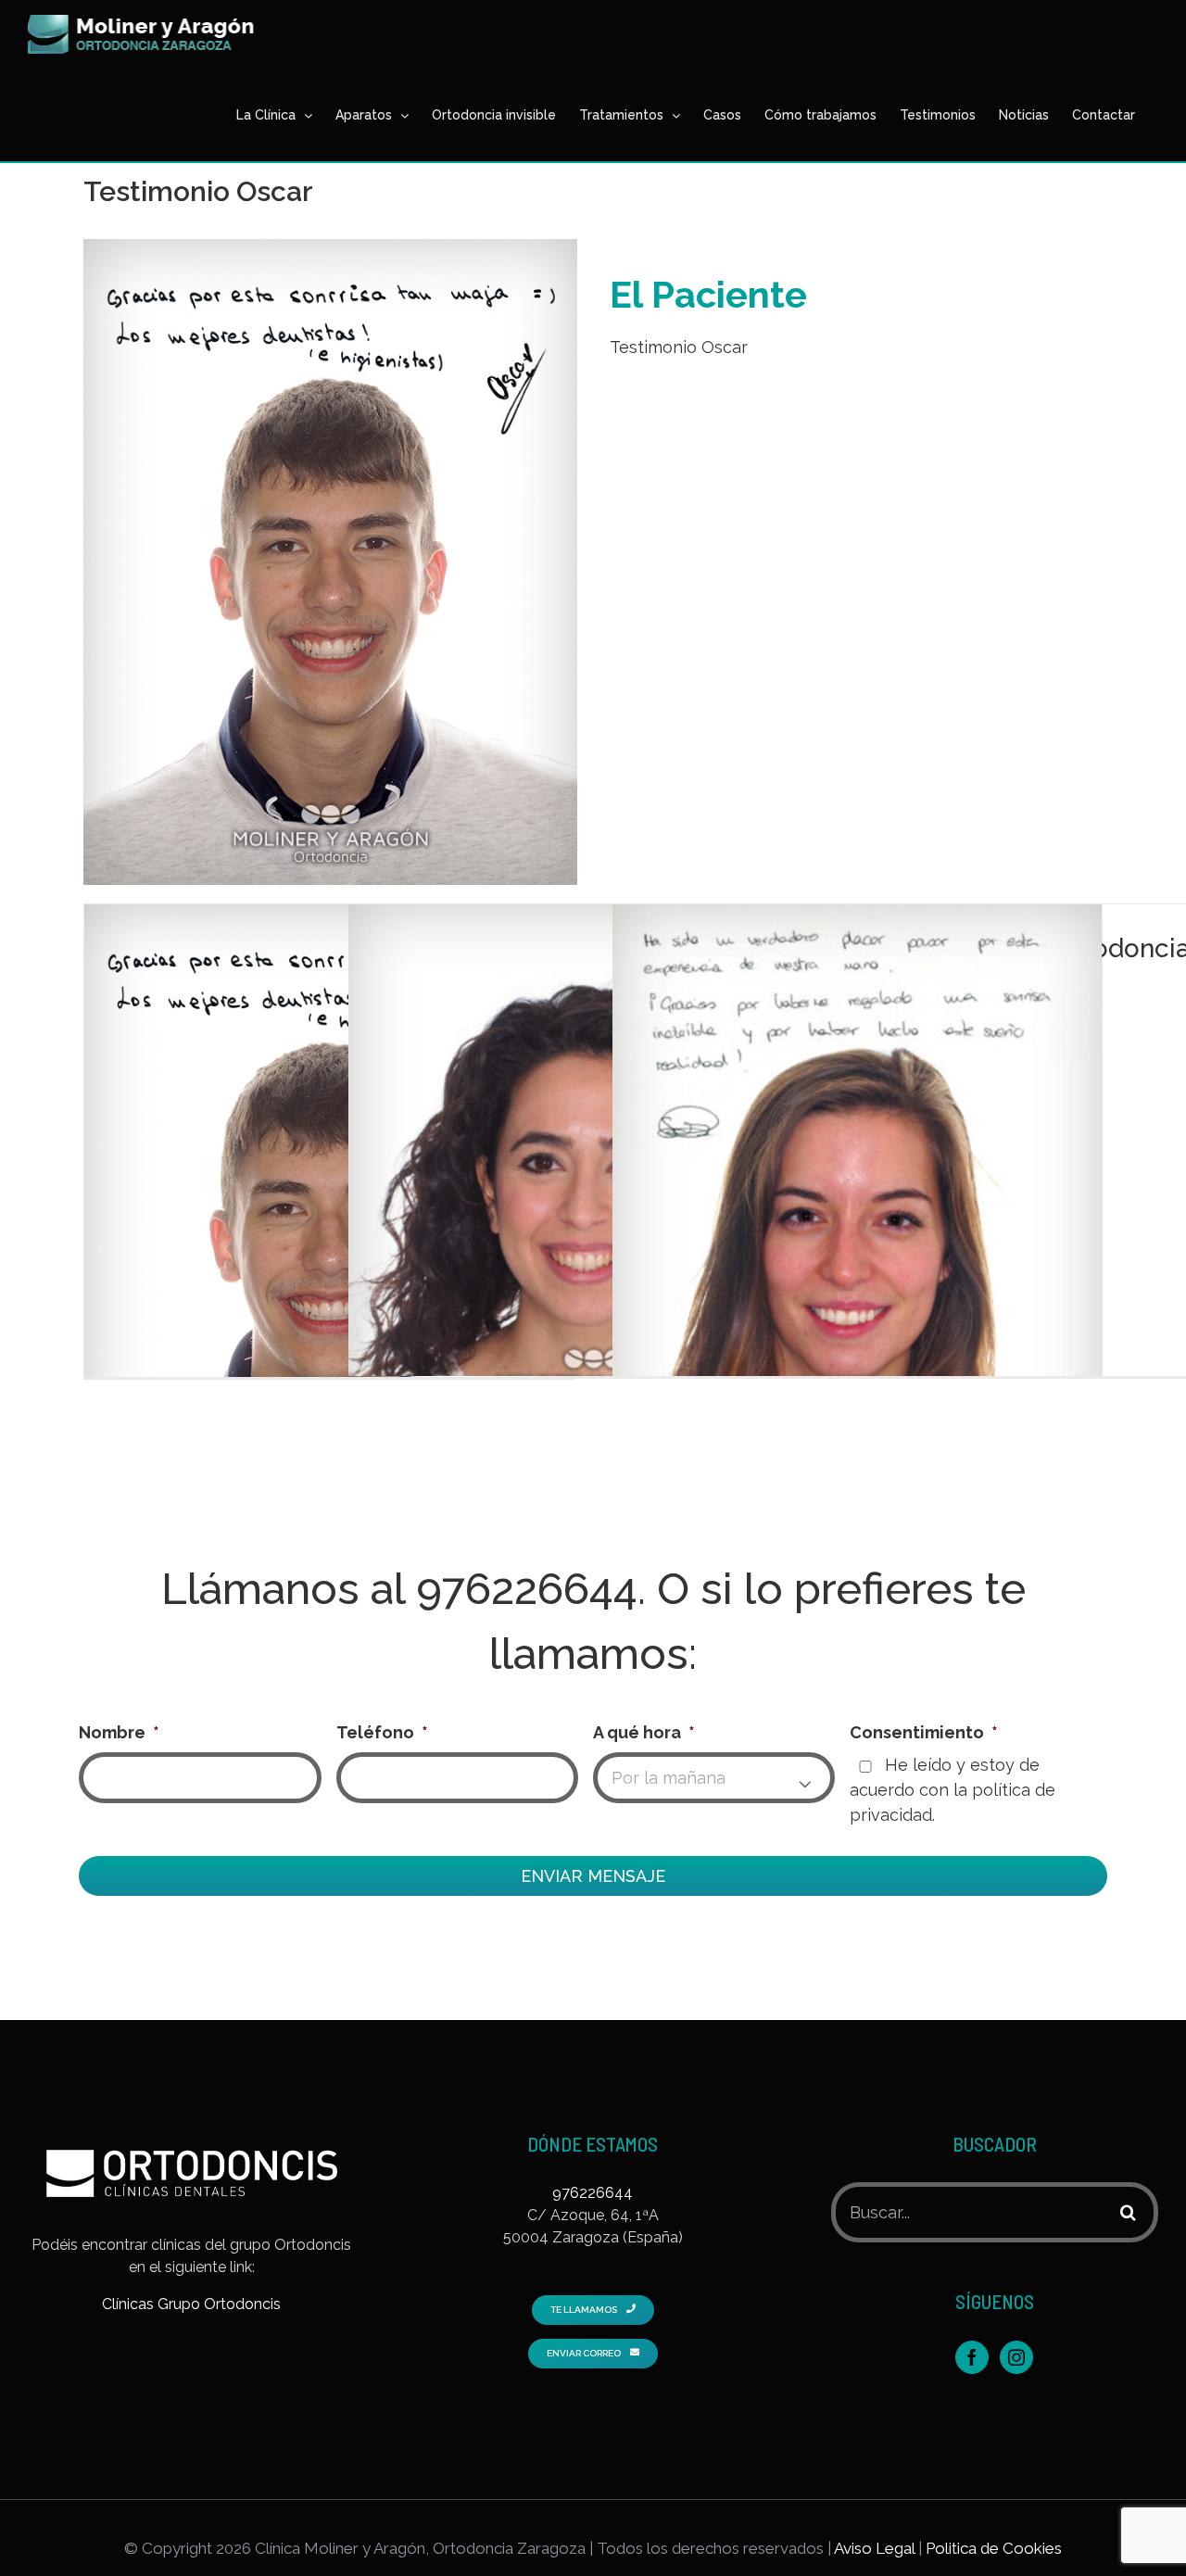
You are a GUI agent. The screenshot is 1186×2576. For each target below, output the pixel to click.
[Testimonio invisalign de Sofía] (857, 1225)
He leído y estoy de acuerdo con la (953, 1790)
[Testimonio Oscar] (329, 1225)
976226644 (527, 1589)
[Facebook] (972, 2357)
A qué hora (644, 1732)
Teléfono (382, 1732)
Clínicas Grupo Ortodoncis (191, 2304)
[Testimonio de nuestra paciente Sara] (593, 1167)
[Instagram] (1016, 2357)
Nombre (119, 1732)
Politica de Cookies (994, 2548)
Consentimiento (924, 1732)
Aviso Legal (874, 2548)
